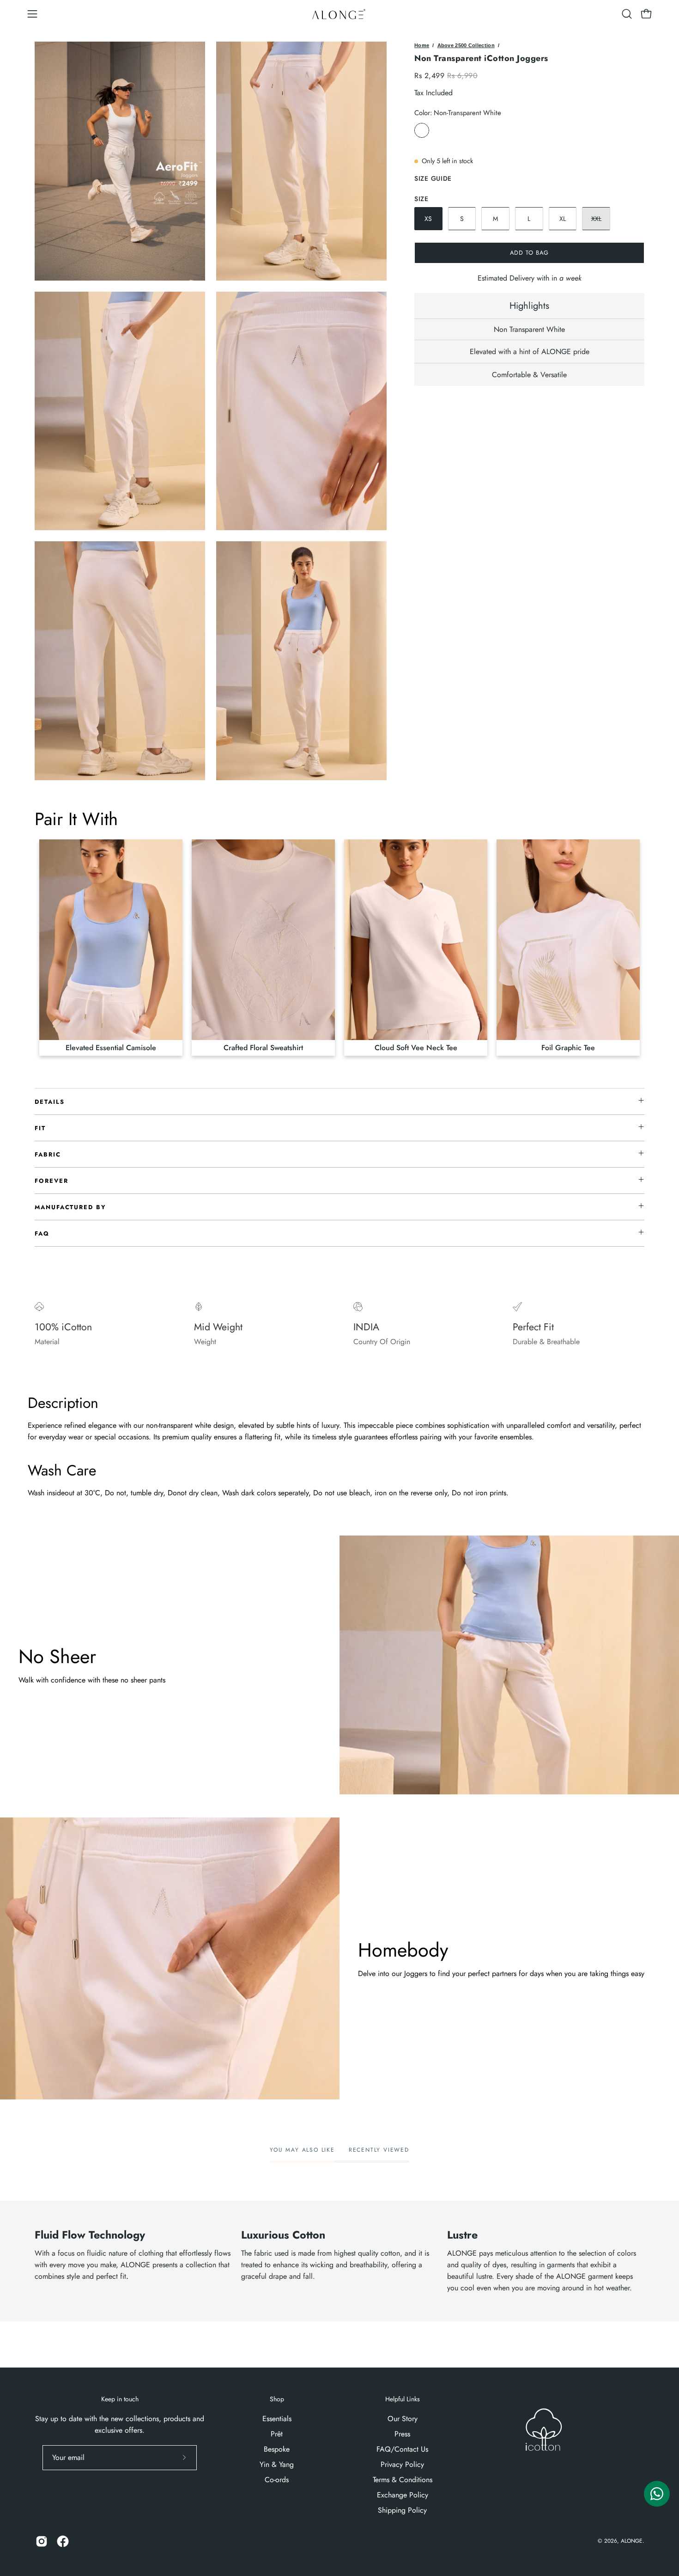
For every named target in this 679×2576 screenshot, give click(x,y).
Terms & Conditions (403, 2480)
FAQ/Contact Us (402, 2449)
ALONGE (632, 2541)
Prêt (277, 2434)
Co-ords (277, 2480)
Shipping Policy (402, 2510)
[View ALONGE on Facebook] (63, 2541)
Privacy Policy (402, 2464)
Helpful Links (403, 2399)
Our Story (403, 2419)
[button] (627, 14)
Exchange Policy (403, 2495)
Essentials (277, 2419)
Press (402, 2434)
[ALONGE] (339, 14)
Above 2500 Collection (466, 45)
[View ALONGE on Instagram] (42, 2541)
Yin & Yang (277, 2464)
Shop (277, 2399)
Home (422, 45)
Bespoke (277, 2449)
